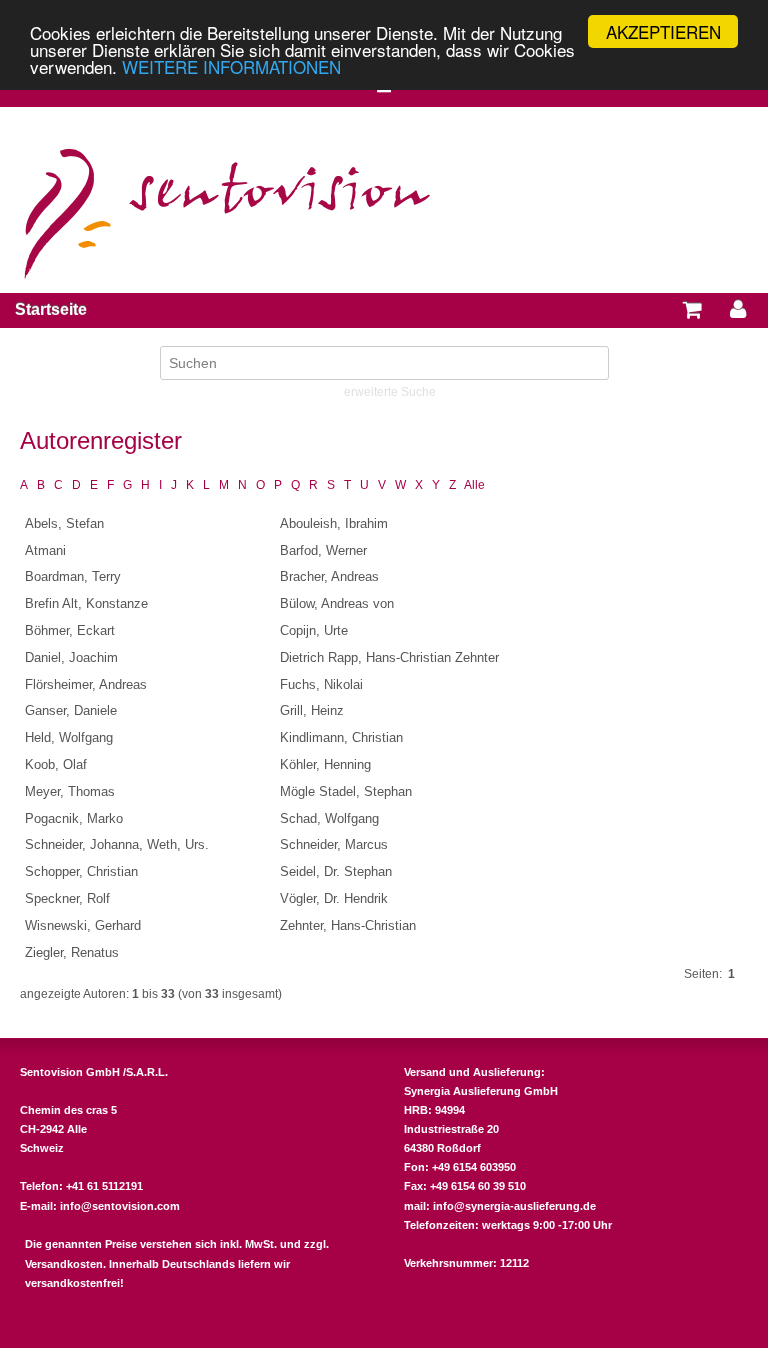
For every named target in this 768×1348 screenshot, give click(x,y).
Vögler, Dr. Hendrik (334, 898)
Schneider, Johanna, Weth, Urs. (117, 844)
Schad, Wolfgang (329, 818)
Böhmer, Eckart (70, 630)
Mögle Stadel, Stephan (346, 791)
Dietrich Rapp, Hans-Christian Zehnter (389, 657)
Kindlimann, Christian (341, 737)
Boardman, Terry (73, 576)
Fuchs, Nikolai (321, 684)
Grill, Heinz (312, 710)
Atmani (45, 550)
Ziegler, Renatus (72, 952)
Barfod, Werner (323, 550)
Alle (473, 485)
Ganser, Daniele (71, 710)
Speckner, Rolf (67, 898)
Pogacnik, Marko (74, 818)
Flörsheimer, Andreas (86, 684)
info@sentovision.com (120, 1206)
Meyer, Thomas (70, 791)
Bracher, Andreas (329, 576)
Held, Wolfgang (69, 737)
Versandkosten (64, 1264)
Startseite (51, 309)
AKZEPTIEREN (663, 31)
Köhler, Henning (325, 764)
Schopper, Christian (81, 871)
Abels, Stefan (64, 523)
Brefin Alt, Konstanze (86, 603)
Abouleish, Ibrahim (334, 523)
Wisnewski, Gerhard (83, 925)
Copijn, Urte (314, 630)
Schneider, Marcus (334, 844)
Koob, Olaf (56, 764)
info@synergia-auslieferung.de (514, 1206)
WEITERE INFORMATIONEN (231, 66)
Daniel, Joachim (71, 657)
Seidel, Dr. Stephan (336, 871)
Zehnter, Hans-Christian (348, 925)
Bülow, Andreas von (337, 603)
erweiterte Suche (390, 392)
